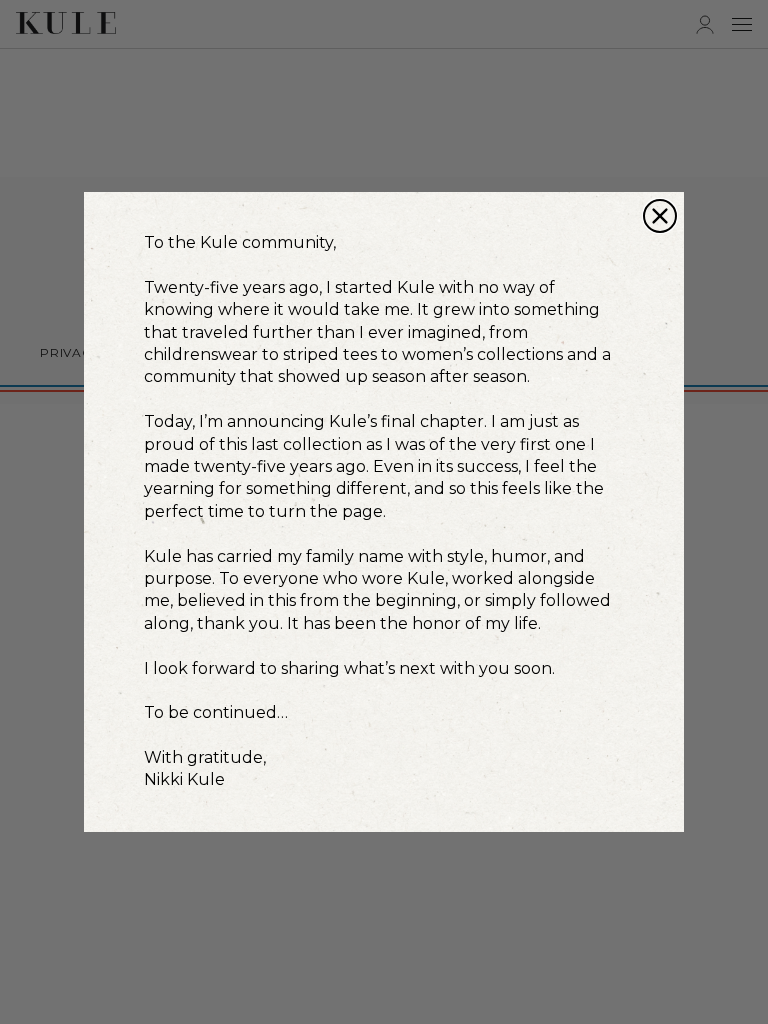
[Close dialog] (660, 216)
